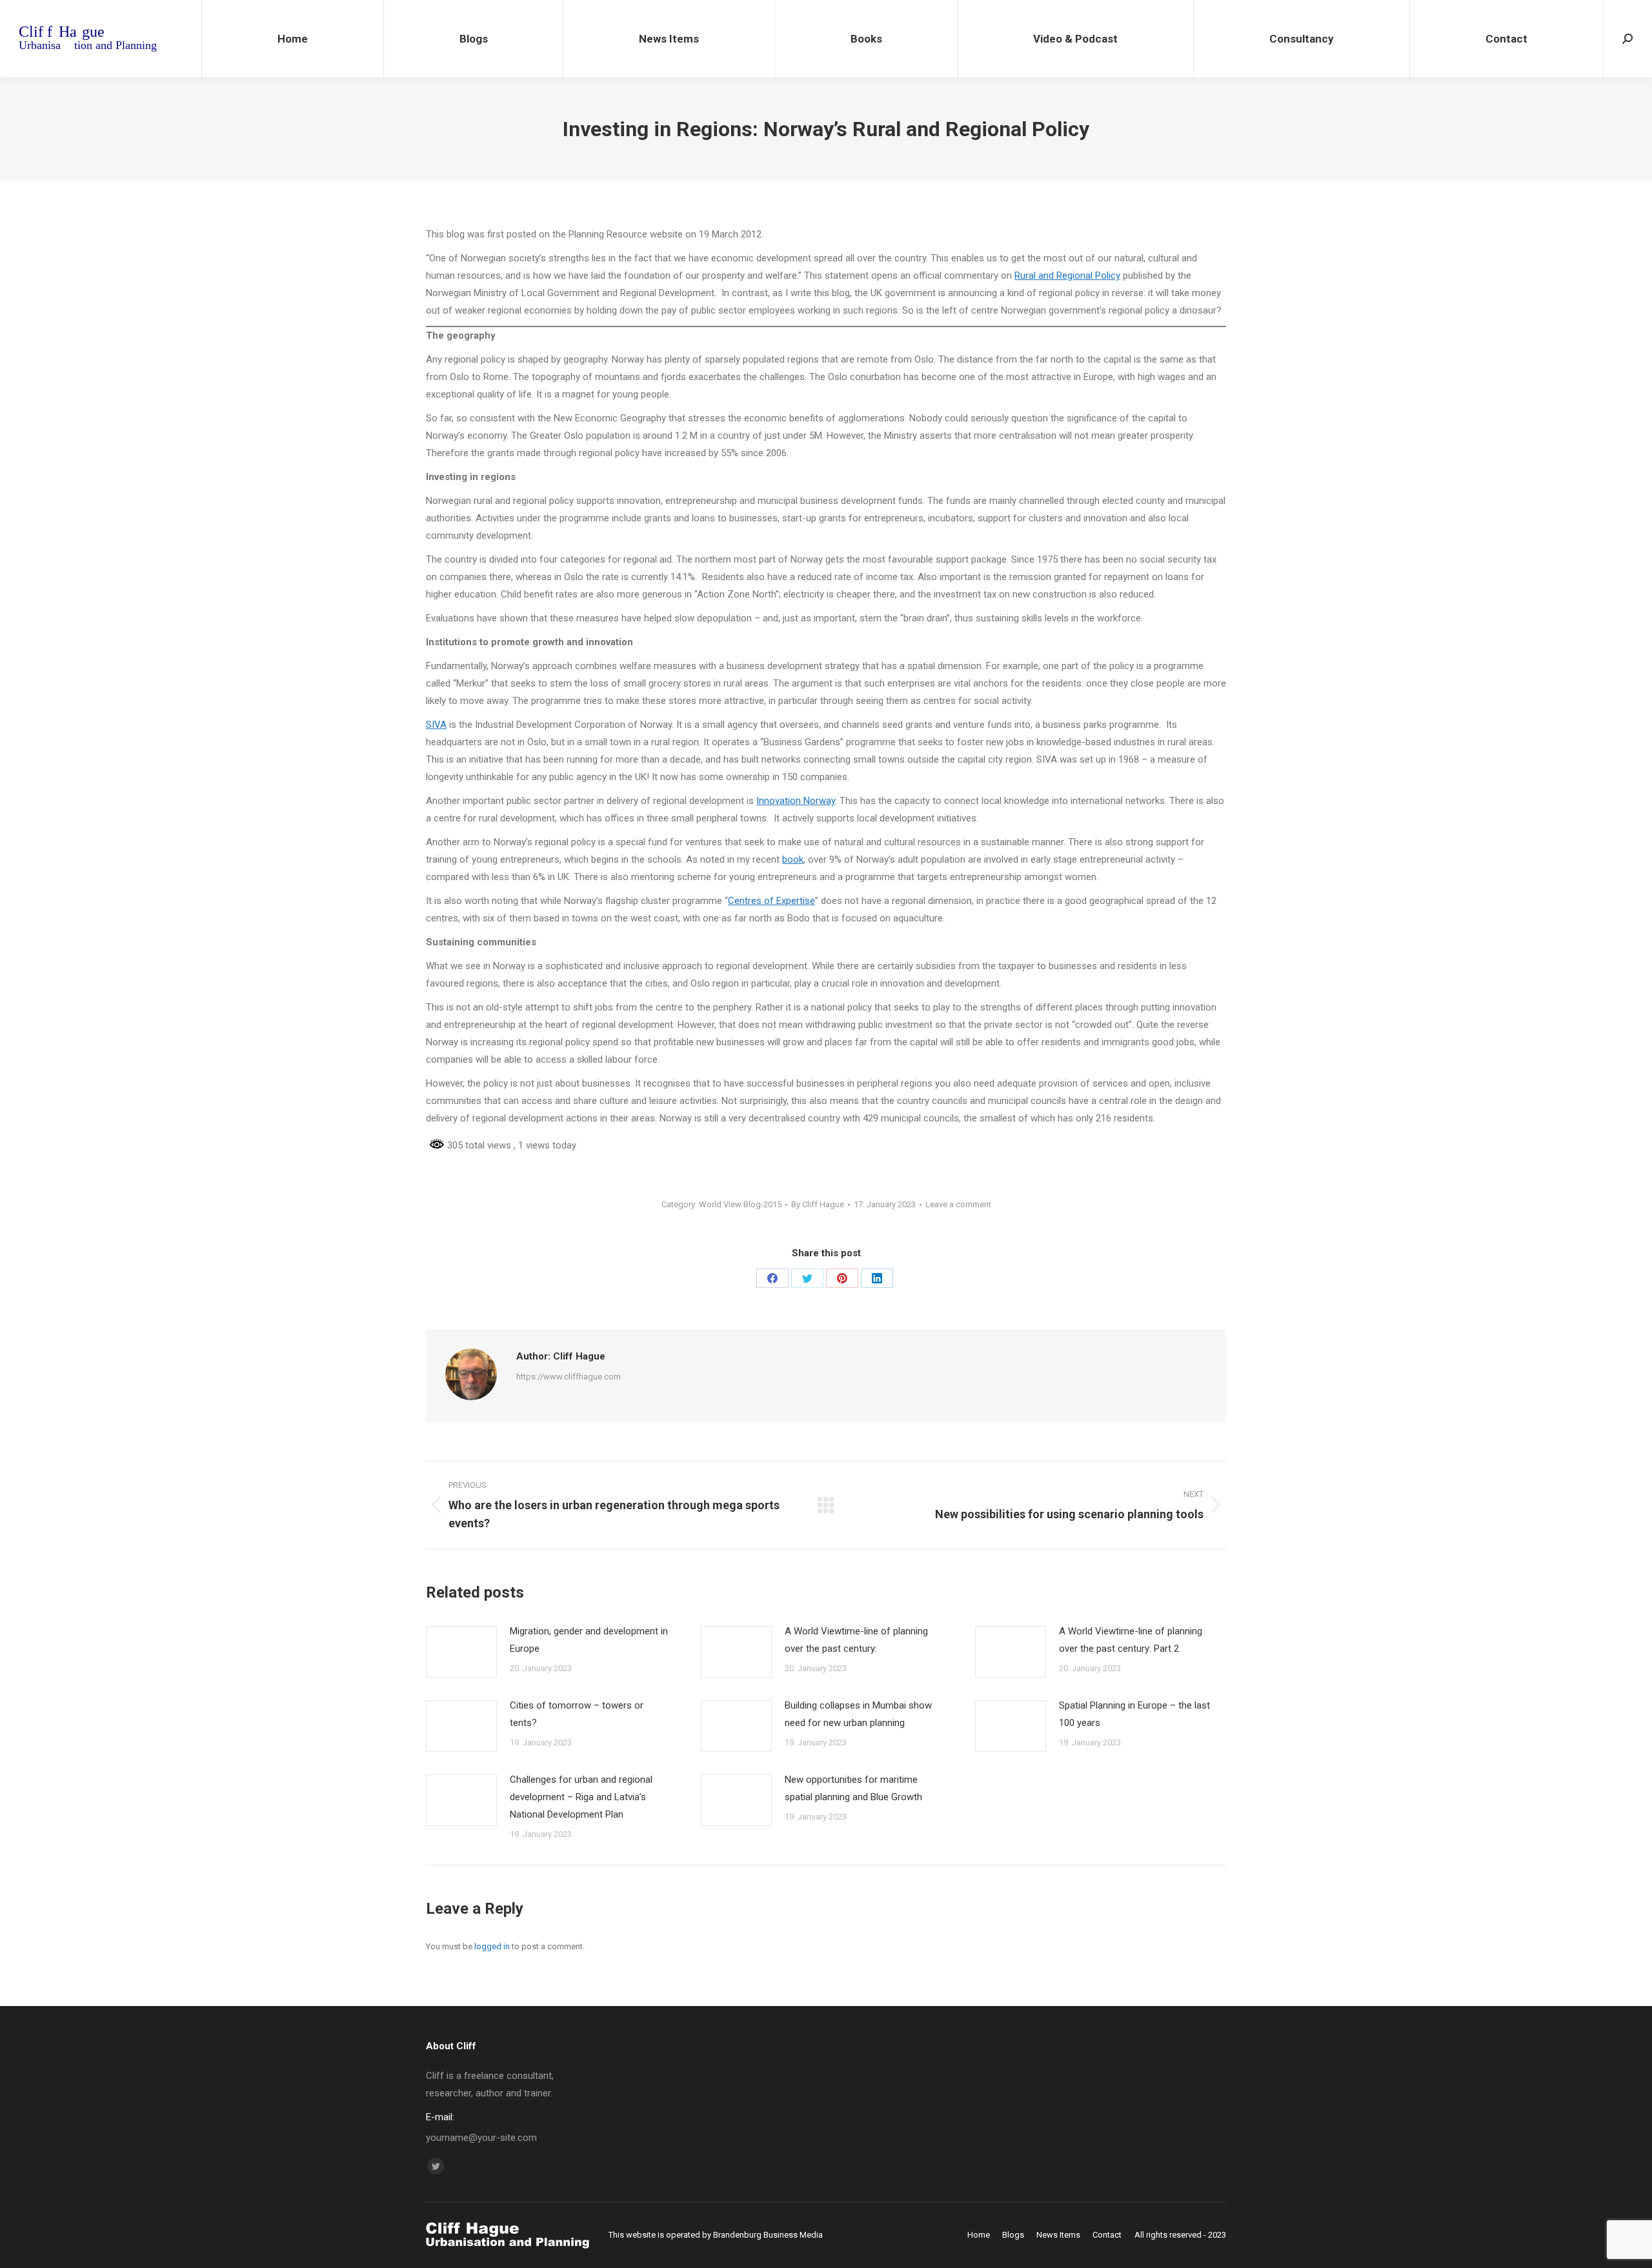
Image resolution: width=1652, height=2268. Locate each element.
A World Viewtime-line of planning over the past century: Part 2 (1131, 1640)
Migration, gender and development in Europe (589, 1640)
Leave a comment (958, 1204)
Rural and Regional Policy (1067, 276)
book (793, 859)
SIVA (436, 725)
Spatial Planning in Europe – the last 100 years (1134, 1714)
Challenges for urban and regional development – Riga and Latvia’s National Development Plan (581, 1797)
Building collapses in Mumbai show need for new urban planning (858, 1714)
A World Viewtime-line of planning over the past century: (856, 1640)
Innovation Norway (796, 801)
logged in (492, 1946)
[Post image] (461, 1652)
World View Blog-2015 (740, 1204)
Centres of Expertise (771, 901)
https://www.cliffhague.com (569, 1377)
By (818, 1204)
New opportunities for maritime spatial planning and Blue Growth (853, 1788)
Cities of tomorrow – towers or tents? (577, 1714)
